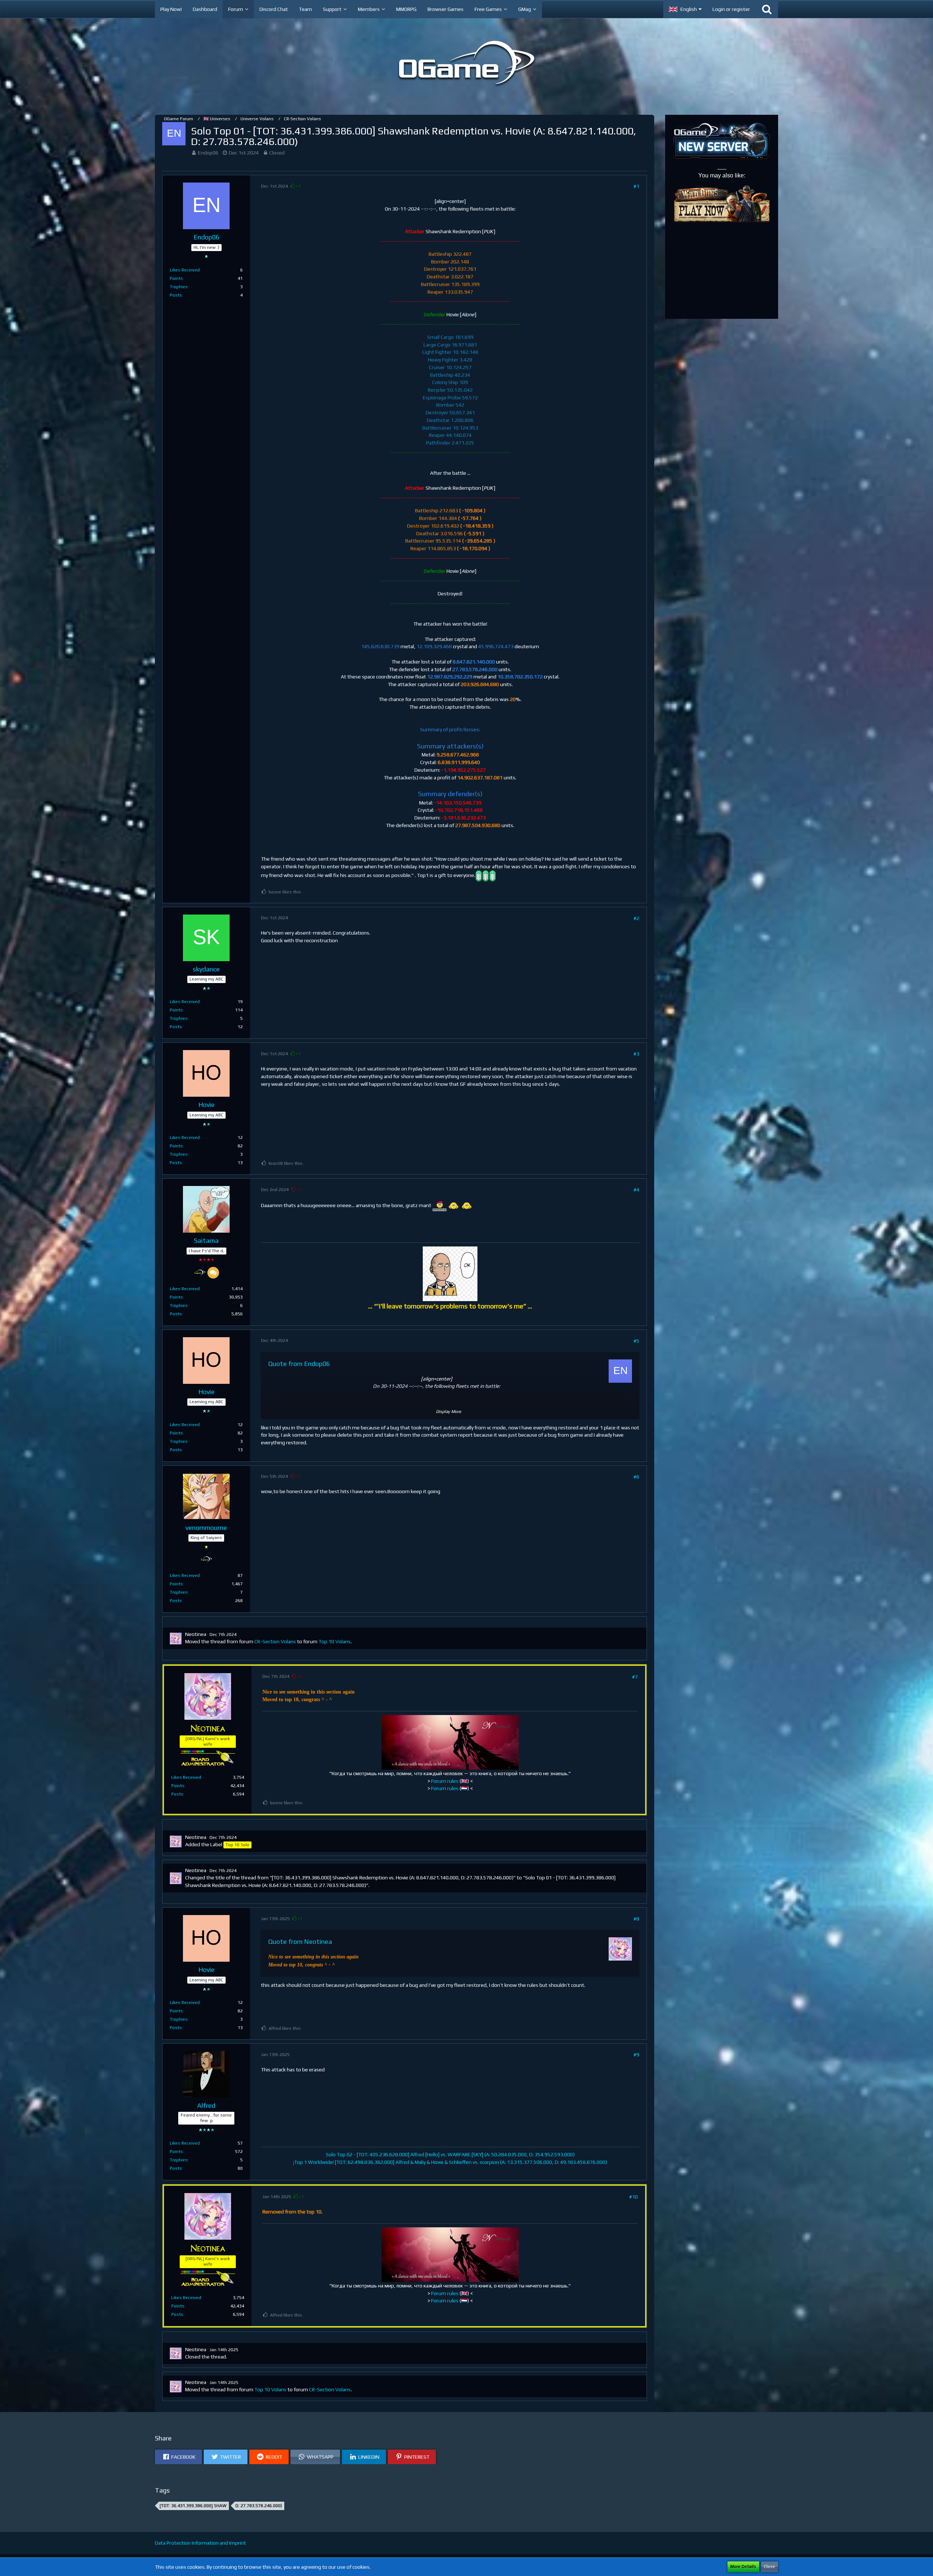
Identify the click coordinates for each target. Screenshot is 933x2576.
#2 (636, 918)
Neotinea (196, 1634)
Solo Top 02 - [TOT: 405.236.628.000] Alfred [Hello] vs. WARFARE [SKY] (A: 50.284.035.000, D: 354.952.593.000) (450, 2154)
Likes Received (185, 270)
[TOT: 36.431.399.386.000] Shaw (193, 2506)
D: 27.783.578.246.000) (259, 2506)
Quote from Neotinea (300, 1941)
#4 (636, 1190)
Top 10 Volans (335, 1641)
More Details (743, 2567)
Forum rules (445, 1781)
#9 (636, 2055)
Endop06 (208, 153)
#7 (635, 1677)
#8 (636, 1919)
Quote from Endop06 (299, 1364)
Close (770, 2567)
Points (176, 278)
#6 (636, 1477)
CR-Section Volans (275, 1641)
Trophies (179, 287)
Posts (176, 295)
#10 (633, 2197)
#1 (636, 186)
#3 (636, 1054)
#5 (636, 1341)
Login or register (731, 9)
